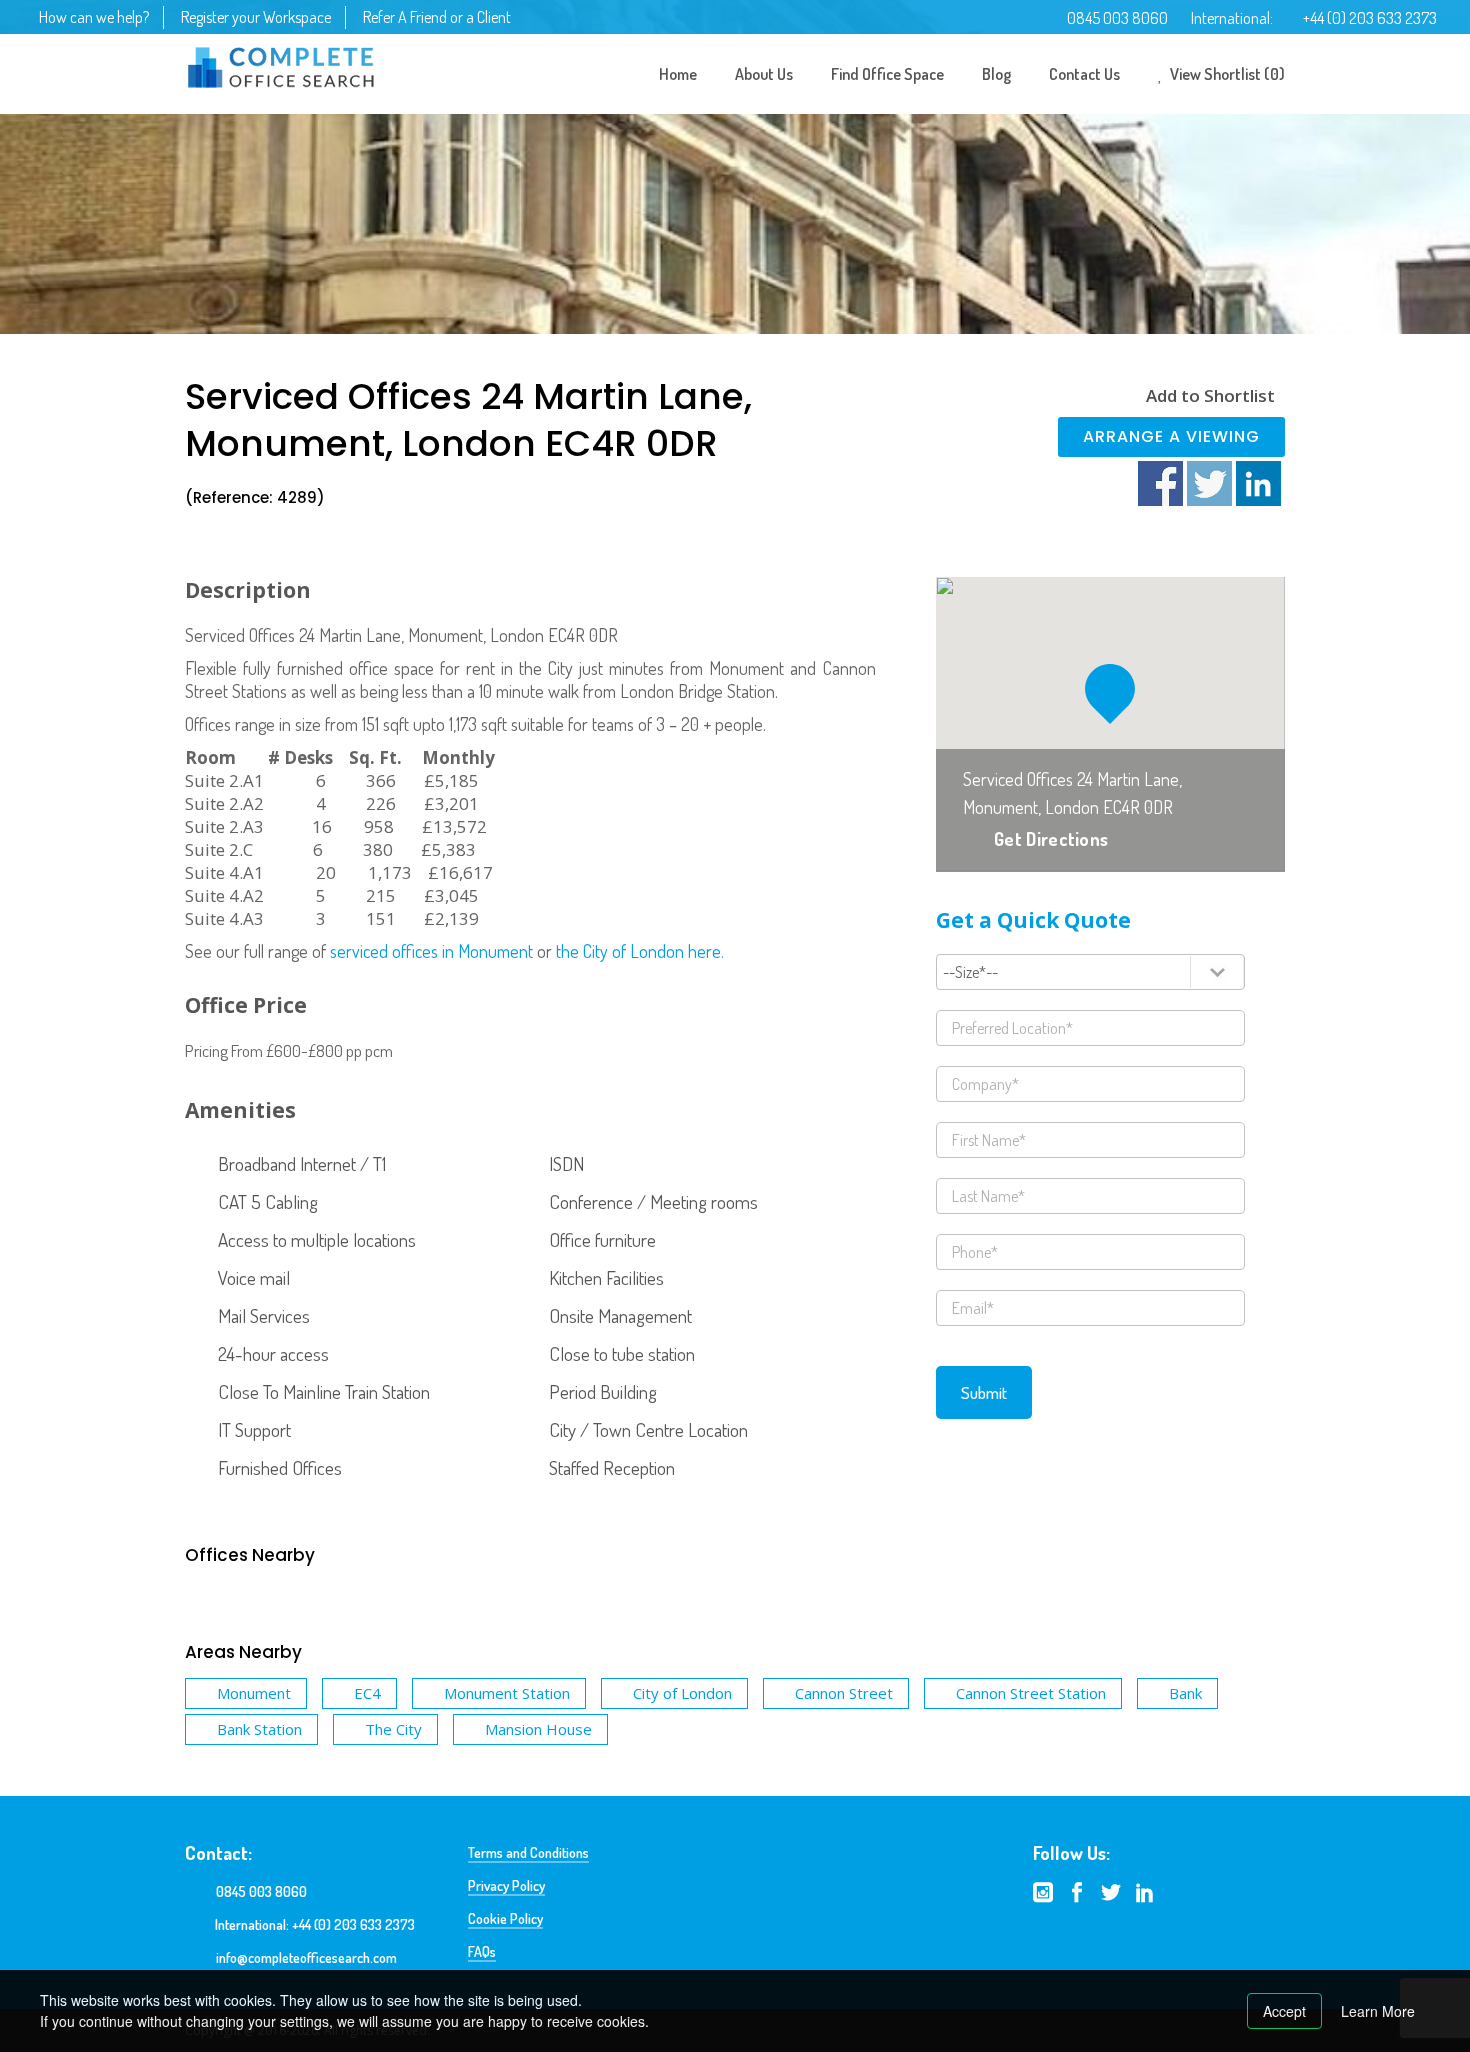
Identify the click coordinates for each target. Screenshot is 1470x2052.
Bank (1185, 1693)
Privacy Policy (506, 1885)
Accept (1284, 2011)
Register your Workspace (256, 17)
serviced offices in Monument (431, 951)
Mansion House (538, 1729)
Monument (254, 1693)
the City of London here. (640, 951)
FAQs (482, 1951)
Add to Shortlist (1210, 395)
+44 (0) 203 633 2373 (1370, 18)
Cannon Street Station (1031, 1693)
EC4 (367, 1693)
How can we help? (94, 17)
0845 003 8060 (1117, 18)
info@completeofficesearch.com (306, 1957)
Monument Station (507, 1693)
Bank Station (259, 1729)
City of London (682, 1693)
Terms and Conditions (528, 1852)
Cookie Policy (505, 1918)
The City (393, 1729)
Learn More (1378, 2011)
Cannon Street (844, 1693)
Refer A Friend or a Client (437, 17)
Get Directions (1051, 839)
